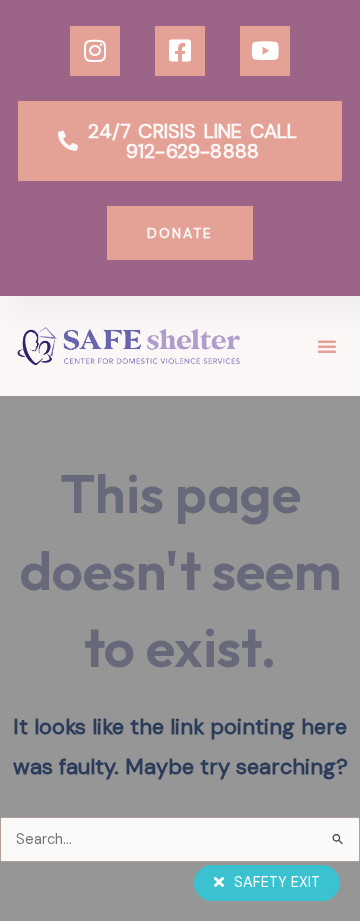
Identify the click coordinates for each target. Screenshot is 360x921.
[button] (327, 346)
